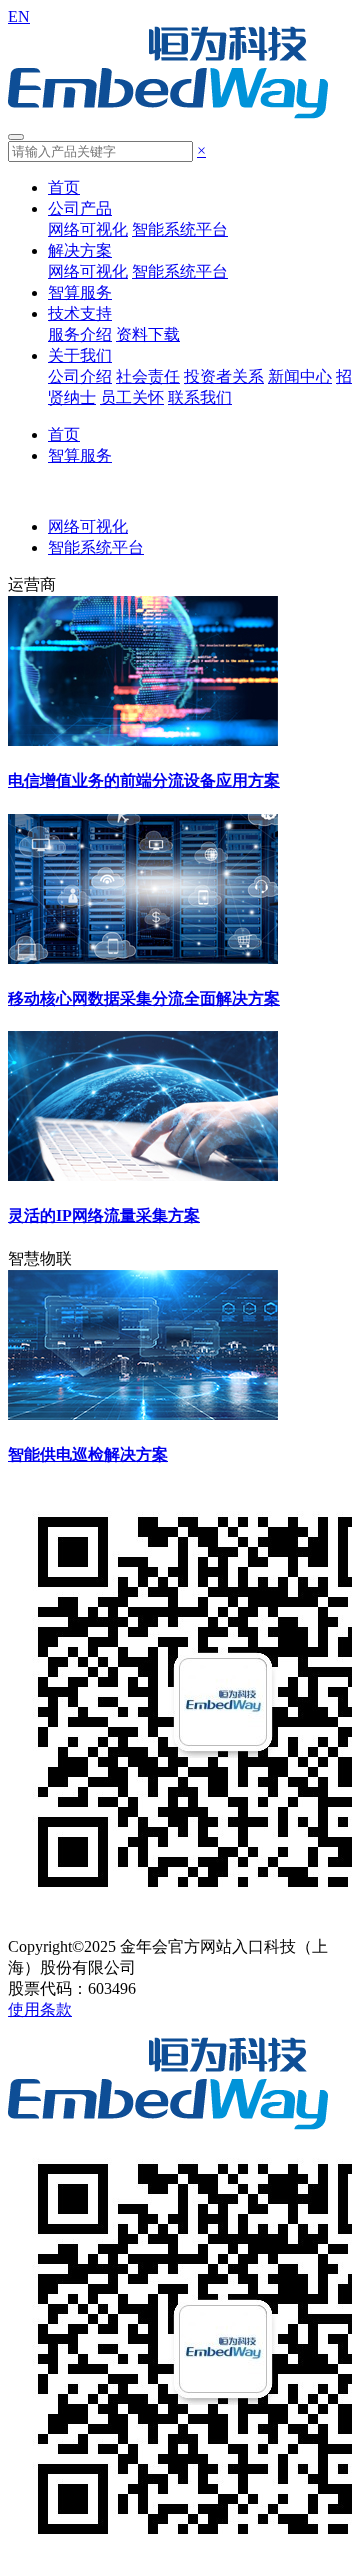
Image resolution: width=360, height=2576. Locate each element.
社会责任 (148, 376)
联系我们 (200, 397)
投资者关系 (224, 376)
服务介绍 (80, 334)
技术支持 (80, 313)
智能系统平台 (180, 229)
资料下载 (148, 334)
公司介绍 (80, 376)
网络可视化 (88, 229)
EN (19, 16)
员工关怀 (132, 397)
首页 (64, 187)
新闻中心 (300, 376)
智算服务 (80, 292)
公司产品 (80, 208)
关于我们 (80, 355)
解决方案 (80, 250)
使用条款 (40, 2009)
